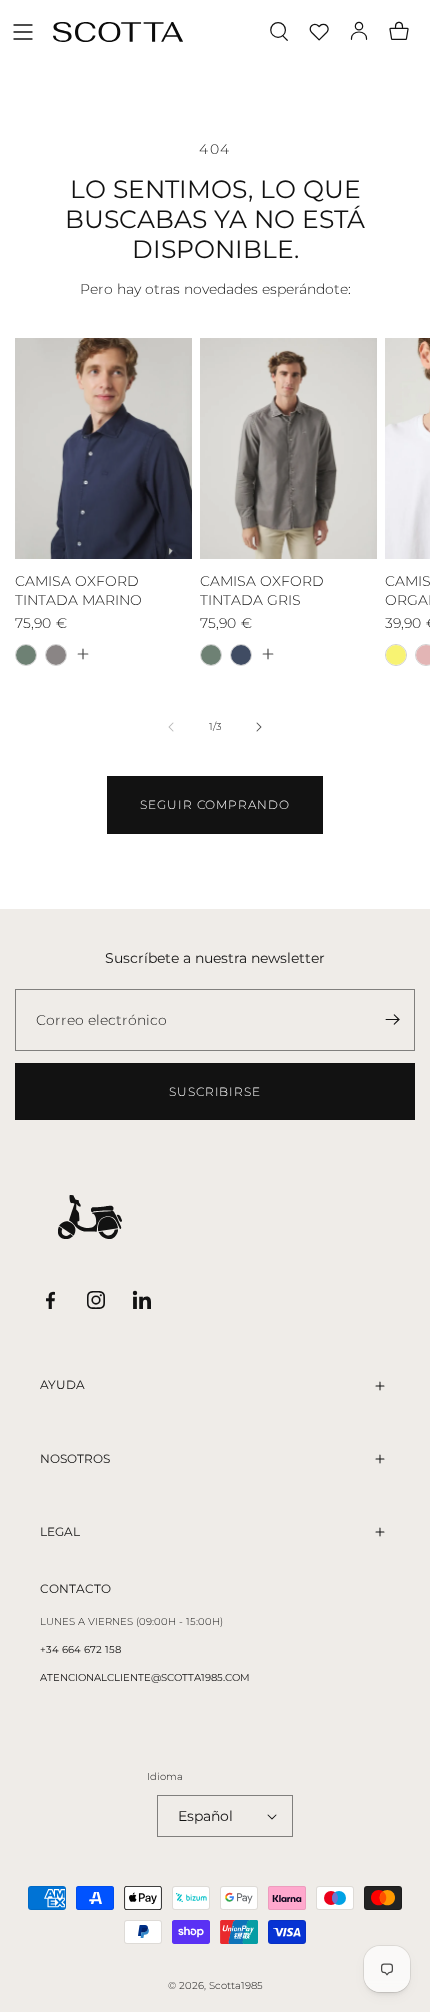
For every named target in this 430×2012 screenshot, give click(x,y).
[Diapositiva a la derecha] (259, 727)
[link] (215, 805)
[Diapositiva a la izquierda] (171, 727)
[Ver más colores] (82, 654)
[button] (23, 32)
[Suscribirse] (392, 1020)
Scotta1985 (236, 1985)
